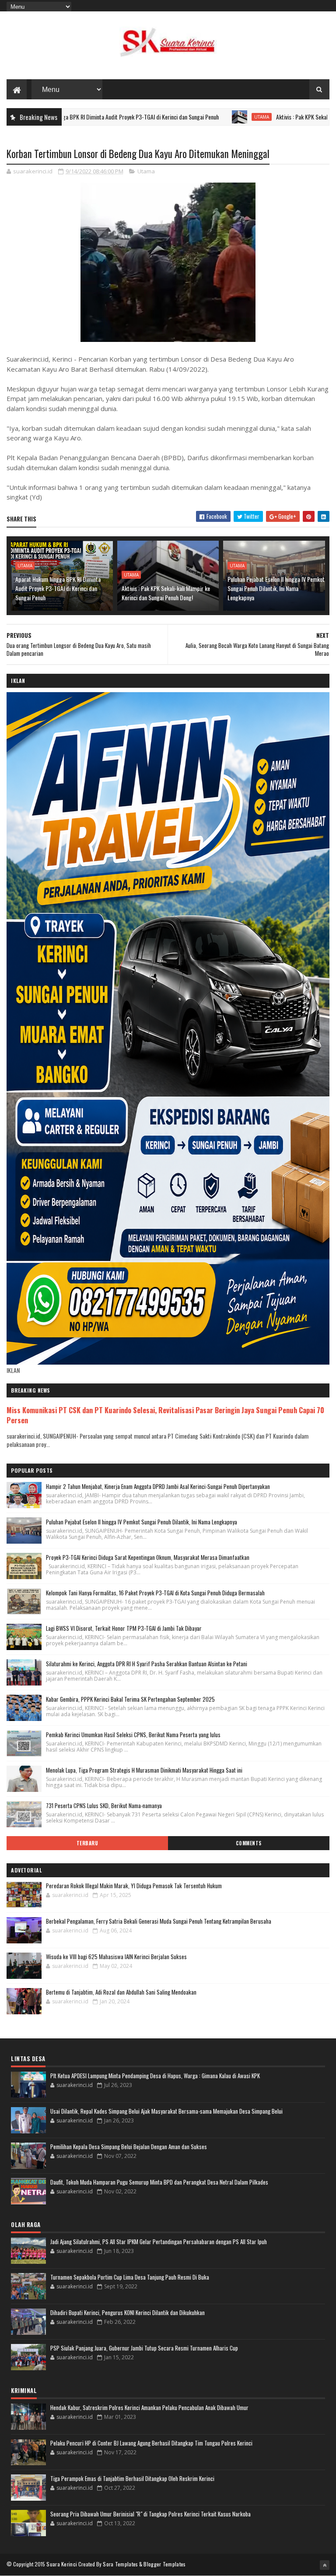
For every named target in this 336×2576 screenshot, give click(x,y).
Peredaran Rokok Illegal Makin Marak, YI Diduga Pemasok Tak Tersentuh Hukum (134, 1886)
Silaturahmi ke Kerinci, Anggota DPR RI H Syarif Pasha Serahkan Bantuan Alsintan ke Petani (147, 1664)
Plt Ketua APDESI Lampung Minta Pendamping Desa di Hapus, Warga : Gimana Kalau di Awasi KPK (155, 2076)
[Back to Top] (325, 2565)
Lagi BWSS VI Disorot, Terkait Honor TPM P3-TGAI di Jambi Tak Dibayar (124, 1628)
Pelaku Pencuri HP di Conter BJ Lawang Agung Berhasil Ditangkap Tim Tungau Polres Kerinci (151, 2443)
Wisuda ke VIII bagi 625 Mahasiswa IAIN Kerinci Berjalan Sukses (116, 1957)
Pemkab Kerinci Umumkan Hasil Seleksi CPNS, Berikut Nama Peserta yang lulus (133, 1735)
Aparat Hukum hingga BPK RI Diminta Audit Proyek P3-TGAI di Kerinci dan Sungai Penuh (58, 588)
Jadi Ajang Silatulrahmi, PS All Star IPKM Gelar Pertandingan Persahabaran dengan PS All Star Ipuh (159, 2242)
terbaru (87, 1843)
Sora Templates (120, 2564)
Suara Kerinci (62, 2564)
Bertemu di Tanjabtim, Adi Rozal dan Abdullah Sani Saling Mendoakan (121, 1992)
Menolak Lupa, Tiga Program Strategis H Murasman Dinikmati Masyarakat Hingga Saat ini (144, 1770)
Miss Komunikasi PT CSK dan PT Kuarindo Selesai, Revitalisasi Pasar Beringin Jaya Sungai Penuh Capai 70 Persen (165, 1415)
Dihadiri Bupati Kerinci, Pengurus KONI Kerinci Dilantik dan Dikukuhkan (128, 2312)
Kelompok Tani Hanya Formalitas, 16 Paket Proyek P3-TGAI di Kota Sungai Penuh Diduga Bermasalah (155, 1593)
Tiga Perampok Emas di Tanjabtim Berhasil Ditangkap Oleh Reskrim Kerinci (132, 2478)
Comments (249, 1843)
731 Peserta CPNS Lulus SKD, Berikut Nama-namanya (104, 1805)
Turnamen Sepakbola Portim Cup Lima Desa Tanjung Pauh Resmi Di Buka (130, 2277)
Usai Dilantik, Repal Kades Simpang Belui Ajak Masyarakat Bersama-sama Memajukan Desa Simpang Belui (166, 2111)
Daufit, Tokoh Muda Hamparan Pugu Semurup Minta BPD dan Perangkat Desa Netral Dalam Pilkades (159, 2182)
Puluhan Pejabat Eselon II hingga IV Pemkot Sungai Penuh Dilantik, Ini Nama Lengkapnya (276, 588)
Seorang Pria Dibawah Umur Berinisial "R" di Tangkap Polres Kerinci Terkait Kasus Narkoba (150, 2514)
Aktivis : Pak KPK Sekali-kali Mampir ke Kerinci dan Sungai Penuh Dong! (166, 593)
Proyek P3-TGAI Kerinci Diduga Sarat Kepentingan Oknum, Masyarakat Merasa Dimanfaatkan (148, 1557)
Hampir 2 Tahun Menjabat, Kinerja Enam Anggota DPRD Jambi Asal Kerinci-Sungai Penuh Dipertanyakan (158, 1486)
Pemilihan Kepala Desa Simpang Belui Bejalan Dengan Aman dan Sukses (129, 2147)
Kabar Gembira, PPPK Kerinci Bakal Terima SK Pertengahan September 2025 (130, 1699)
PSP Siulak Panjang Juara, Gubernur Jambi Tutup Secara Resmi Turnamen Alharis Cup (144, 2348)
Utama (202, 117)
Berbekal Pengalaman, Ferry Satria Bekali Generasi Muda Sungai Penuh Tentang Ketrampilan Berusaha (159, 1921)
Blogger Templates (164, 2564)
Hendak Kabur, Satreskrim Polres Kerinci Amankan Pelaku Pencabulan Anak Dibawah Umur (149, 2407)
